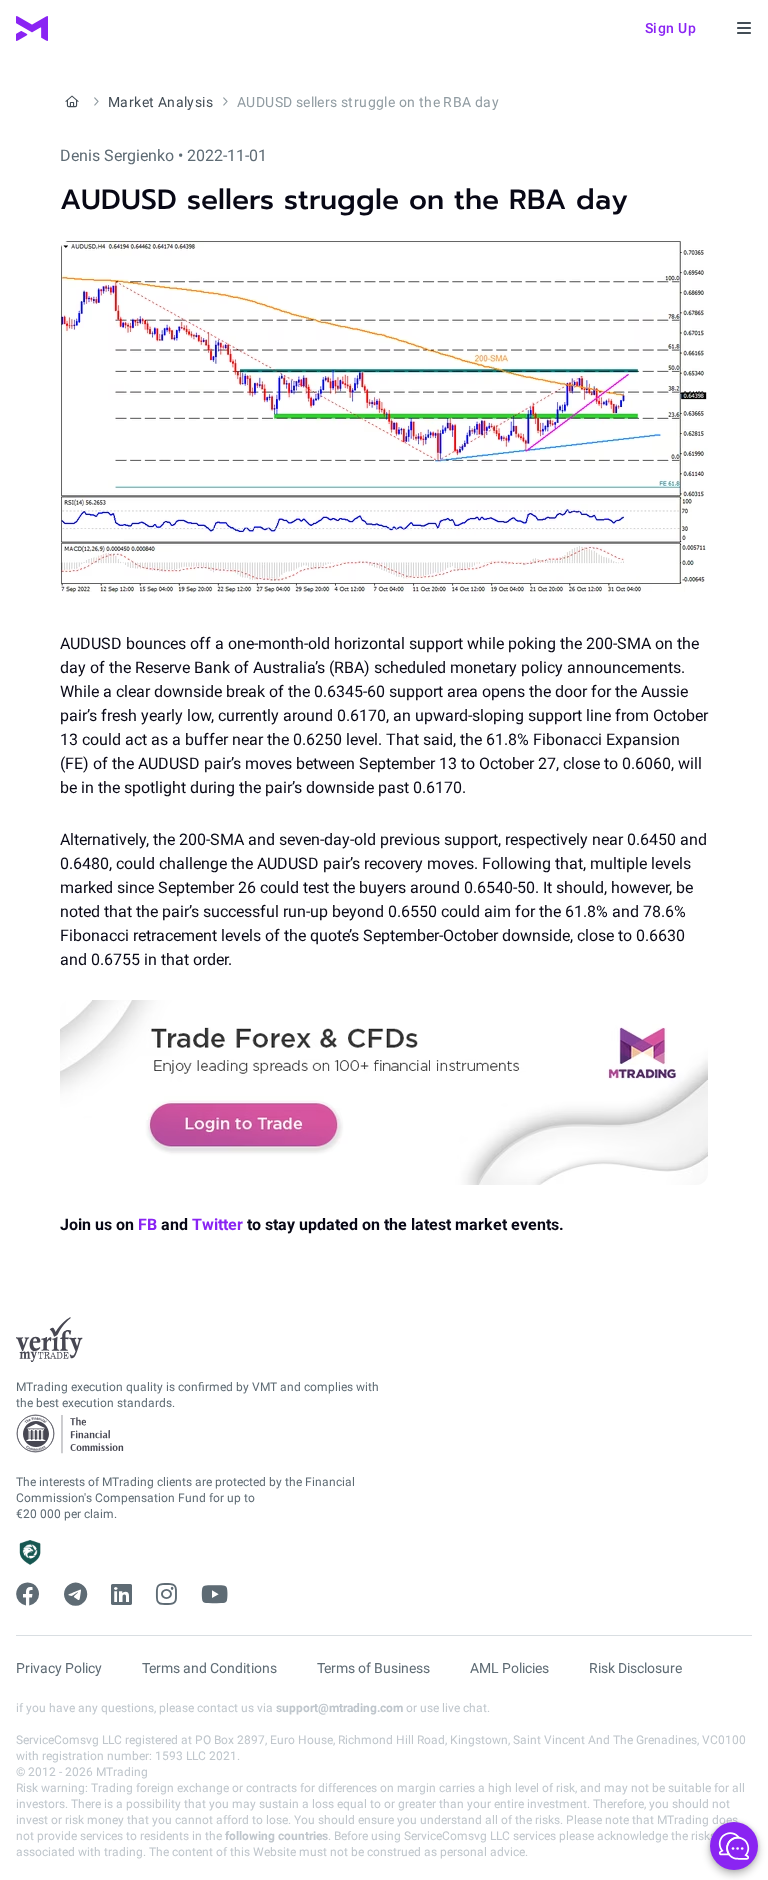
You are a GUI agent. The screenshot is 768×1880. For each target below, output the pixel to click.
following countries (276, 1836)
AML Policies (509, 1668)
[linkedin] (121, 1595)
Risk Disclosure (635, 1668)
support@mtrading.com (339, 1708)
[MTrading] (32, 28)
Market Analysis (160, 102)
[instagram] (166, 1595)
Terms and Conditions (209, 1668)
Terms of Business (373, 1668)
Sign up (671, 28)
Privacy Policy (59, 1668)
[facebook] (28, 1595)
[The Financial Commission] (71, 1434)
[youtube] (214, 1595)
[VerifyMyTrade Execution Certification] (49, 1340)
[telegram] (75, 1595)
